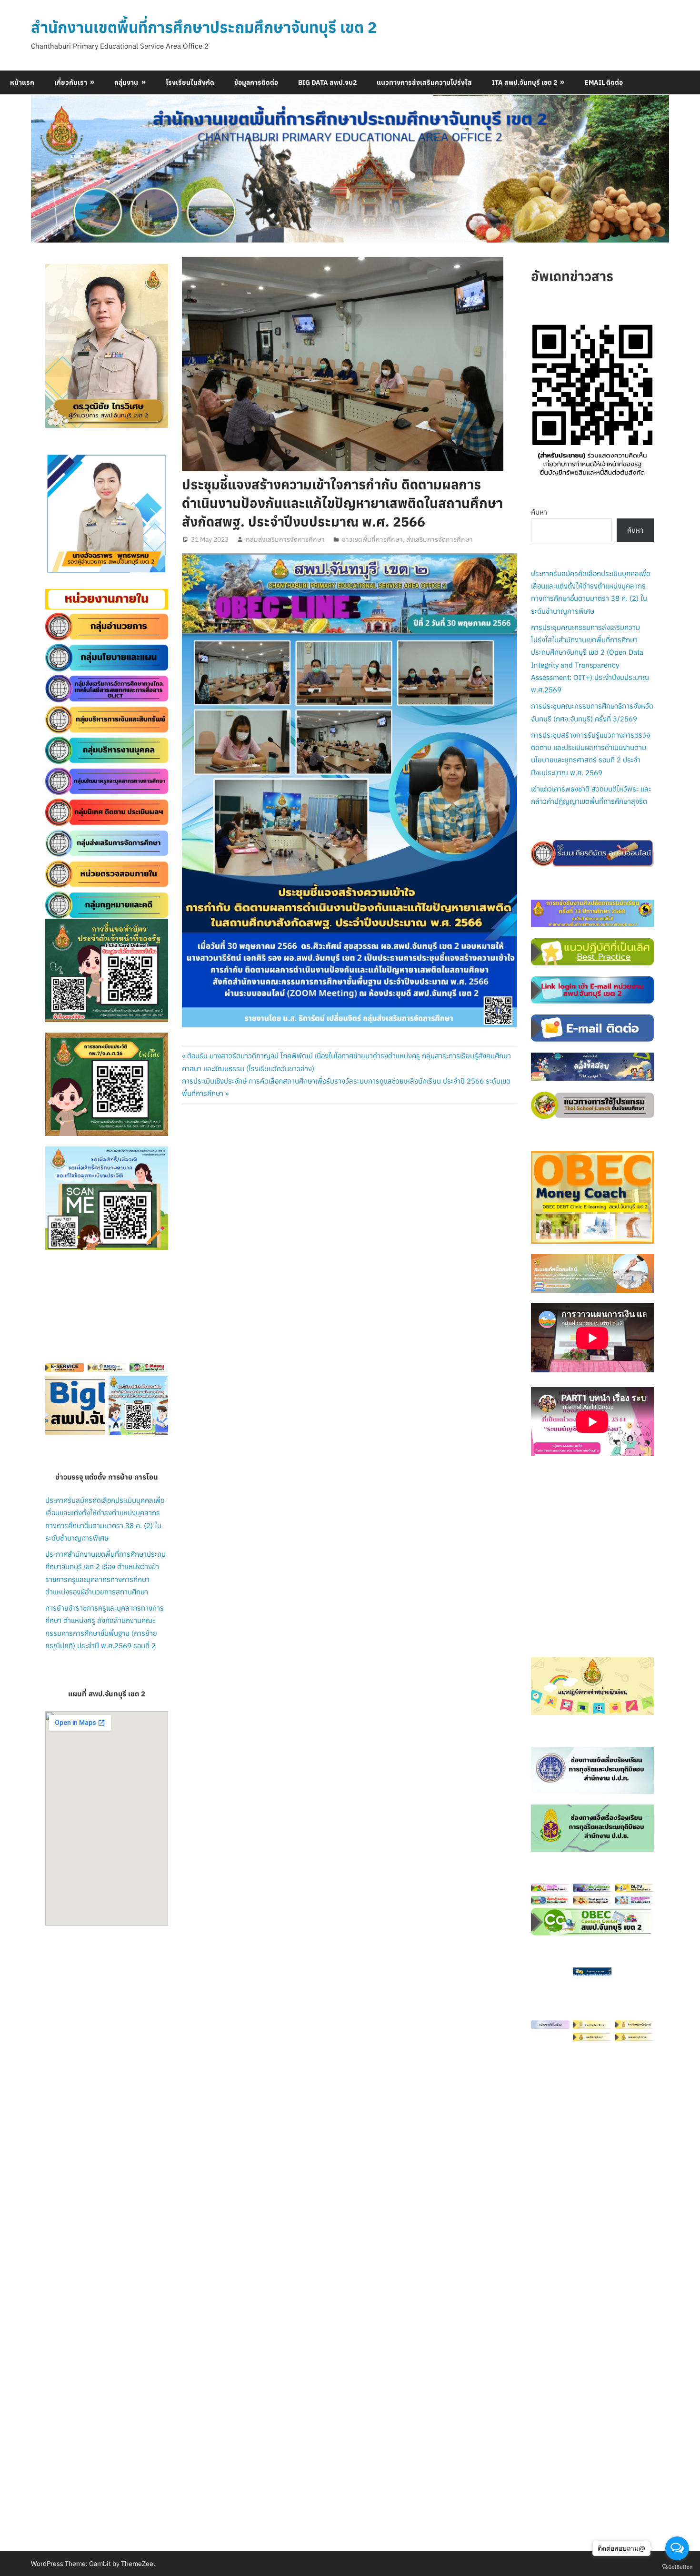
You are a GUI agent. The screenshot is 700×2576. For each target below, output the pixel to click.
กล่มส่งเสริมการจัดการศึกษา (285, 539)
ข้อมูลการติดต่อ (256, 82)
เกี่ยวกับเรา (71, 82)
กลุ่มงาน (126, 82)
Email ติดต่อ (604, 82)
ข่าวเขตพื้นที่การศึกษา (372, 539)
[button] (60, 514)
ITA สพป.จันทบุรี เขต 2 (525, 82)
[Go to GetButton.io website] (677, 2566)
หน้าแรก (22, 82)
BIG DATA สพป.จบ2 (327, 82)
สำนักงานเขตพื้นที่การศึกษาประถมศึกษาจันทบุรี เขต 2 (204, 27)
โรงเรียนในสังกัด (190, 82)
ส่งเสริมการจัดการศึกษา (440, 539)
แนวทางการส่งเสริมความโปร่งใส (424, 82)
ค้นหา (539, 512)
